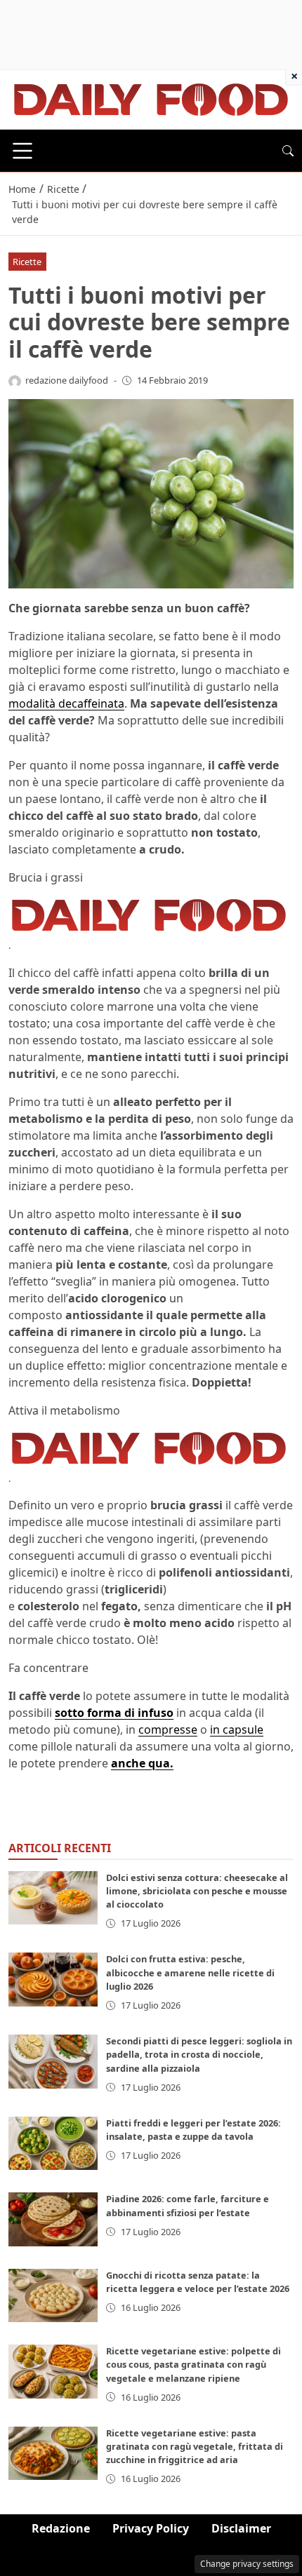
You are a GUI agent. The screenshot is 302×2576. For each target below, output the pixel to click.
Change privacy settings (247, 2564)
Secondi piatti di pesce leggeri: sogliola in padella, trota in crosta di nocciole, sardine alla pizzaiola (199, 2054)
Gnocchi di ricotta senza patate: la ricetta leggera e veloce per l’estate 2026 (198, 2282)
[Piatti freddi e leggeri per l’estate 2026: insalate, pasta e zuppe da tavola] (53, 2143)
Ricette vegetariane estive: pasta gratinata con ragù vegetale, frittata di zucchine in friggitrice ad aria (195, 2446)
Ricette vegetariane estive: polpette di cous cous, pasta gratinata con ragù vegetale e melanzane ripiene (193, 2364)
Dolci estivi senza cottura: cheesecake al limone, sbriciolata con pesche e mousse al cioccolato (197, 1891)
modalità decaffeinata (66, 703)
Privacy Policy (151, 2528)
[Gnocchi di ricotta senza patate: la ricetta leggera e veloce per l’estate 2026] (53, 2295)
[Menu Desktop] (22, 151)
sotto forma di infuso (114, 1713)
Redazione (61, 2528)
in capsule (237, 1729)
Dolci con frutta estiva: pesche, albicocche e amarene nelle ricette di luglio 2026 (190, 1972)
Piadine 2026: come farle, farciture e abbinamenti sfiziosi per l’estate (188, 2205)
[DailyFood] (151, 98)
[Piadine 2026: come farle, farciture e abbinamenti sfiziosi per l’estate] (53, 2219)
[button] (288, 151)
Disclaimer (241, 2528)
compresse (168, 1729)
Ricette (27, 262)
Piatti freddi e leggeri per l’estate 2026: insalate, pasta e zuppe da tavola (193, 2130)
